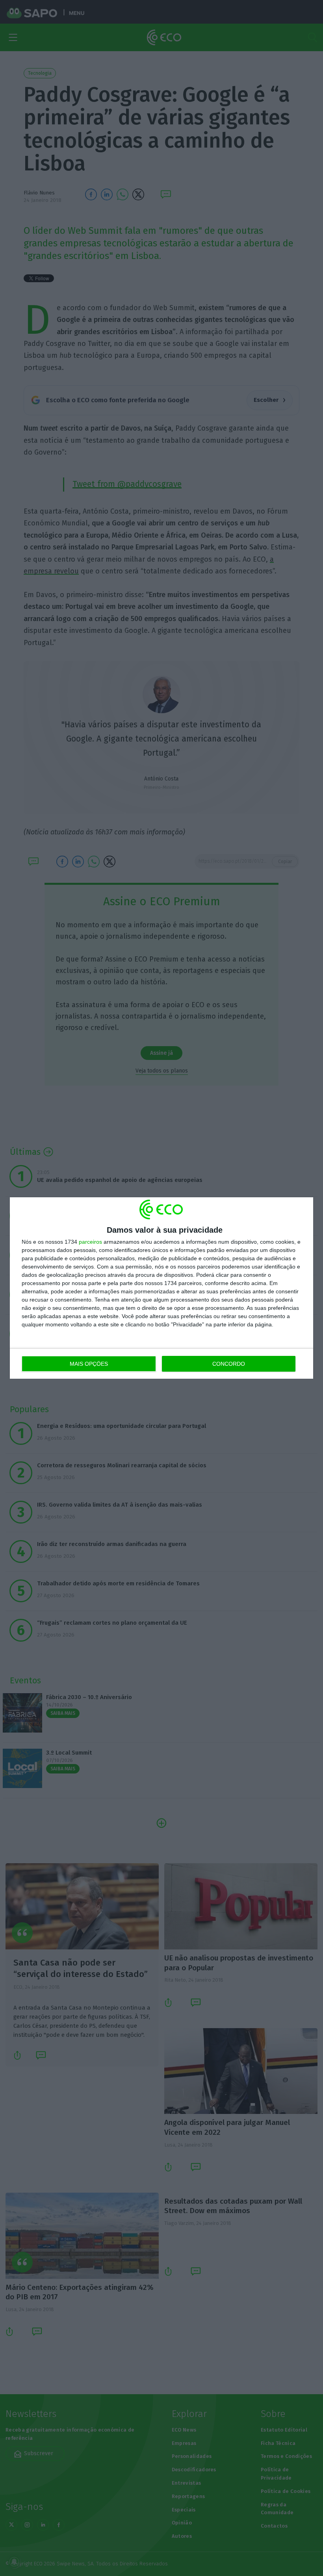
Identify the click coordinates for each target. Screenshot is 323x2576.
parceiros (90, 1242)
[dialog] (161, 1288)
